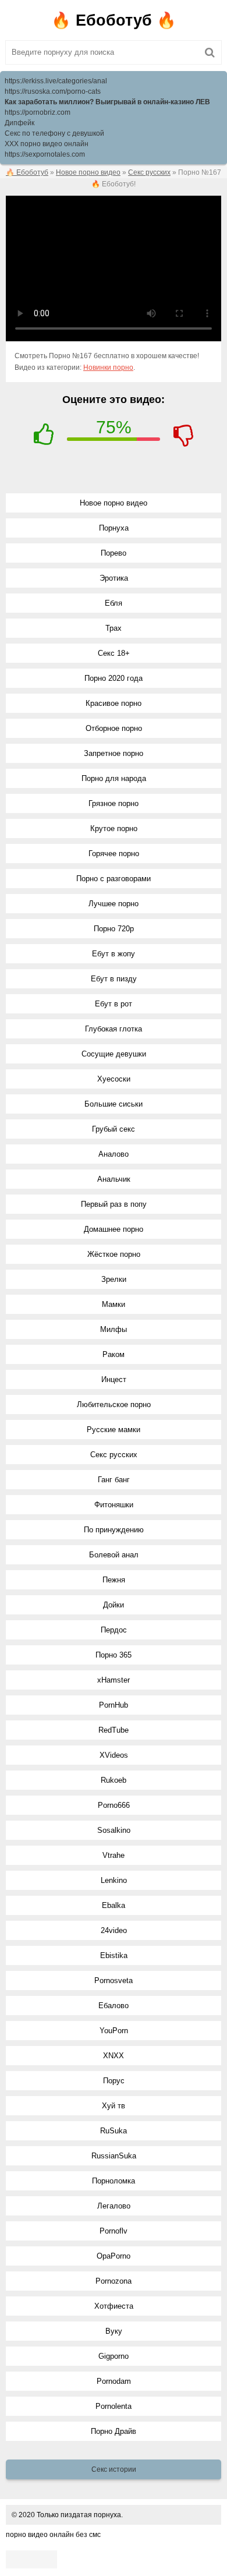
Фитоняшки (114, 1505)
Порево (114, 553)
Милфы (114, 1329)
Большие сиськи (114, 1104)
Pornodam (114, 2381)
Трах (114, 628)
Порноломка (114, 2181)
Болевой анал (114, 1555)
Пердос (114, 1630)
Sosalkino (114, 1830)
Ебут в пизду (114, 979)
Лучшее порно (114, 904)
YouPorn (114, 2031)
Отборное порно (114, 728)
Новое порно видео (114, 503)
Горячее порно (114, 854)
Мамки (114, 1304)
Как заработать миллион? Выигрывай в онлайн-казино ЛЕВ (107, 102)
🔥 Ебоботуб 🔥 (114, 20)
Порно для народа (114, 778)
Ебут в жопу (114, 954)
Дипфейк (19, 123)
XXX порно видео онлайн (47, 144)
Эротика (114, 578)
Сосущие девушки (114, 1054)
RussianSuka (114, 2156)
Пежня (114, 1580)
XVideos (114, 1755)
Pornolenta (114, 2406)
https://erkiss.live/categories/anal (56, 81)
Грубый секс (114, 1129)
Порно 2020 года (114, 678)
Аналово (114, 1154)
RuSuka (114, 2131)
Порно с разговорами (114, 879)
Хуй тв (114, 2106)
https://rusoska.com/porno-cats (53, 91)
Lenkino (114, 1880)
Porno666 (114, 1805)
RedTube (114, 1730)
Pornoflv (114, 2231)
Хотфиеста (114, 2306)
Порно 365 (114, 1655)
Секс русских (114, 1455)
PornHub (114, 1705)
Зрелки (114, 1279)
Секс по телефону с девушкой (54, 133)
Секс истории (114, 2469)
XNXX (114, 2056)
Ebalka (114, 1905)
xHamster (114, 1680)
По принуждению (114, 1530)
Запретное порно (114, 753)
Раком (114, 1354)
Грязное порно (114, 803)
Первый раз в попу (114, 1204)
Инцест (114, 1379)
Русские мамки (114, 1430)
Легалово (114, 2206)
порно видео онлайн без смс (53, 2535)
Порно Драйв (114, 2431)
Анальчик (114, 1179)
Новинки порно (108, 368)
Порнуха (114, 528)
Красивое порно (114, 703)
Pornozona (114, 2281)
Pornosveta (114, 1980)
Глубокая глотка (114, 1029)
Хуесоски (114, 1079)
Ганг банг (114, 1480)
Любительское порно (114, 1404)
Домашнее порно (114, 1229)
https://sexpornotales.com (45, 154)
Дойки (114, 1605)
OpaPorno (114, 2256)
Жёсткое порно (114, 1254)
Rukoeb (114, 1780)
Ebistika (114, 1955)
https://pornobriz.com (38, 112)
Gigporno (114, 2356)
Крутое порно (114, 828)
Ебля (114, 603)
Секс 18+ (114, 653)
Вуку (114, 2331)
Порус (114, 2081)
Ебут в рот (114, 1004)
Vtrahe (114, 1855)
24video (114, 1930)
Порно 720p (114, 929)
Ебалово (114, 2006)
